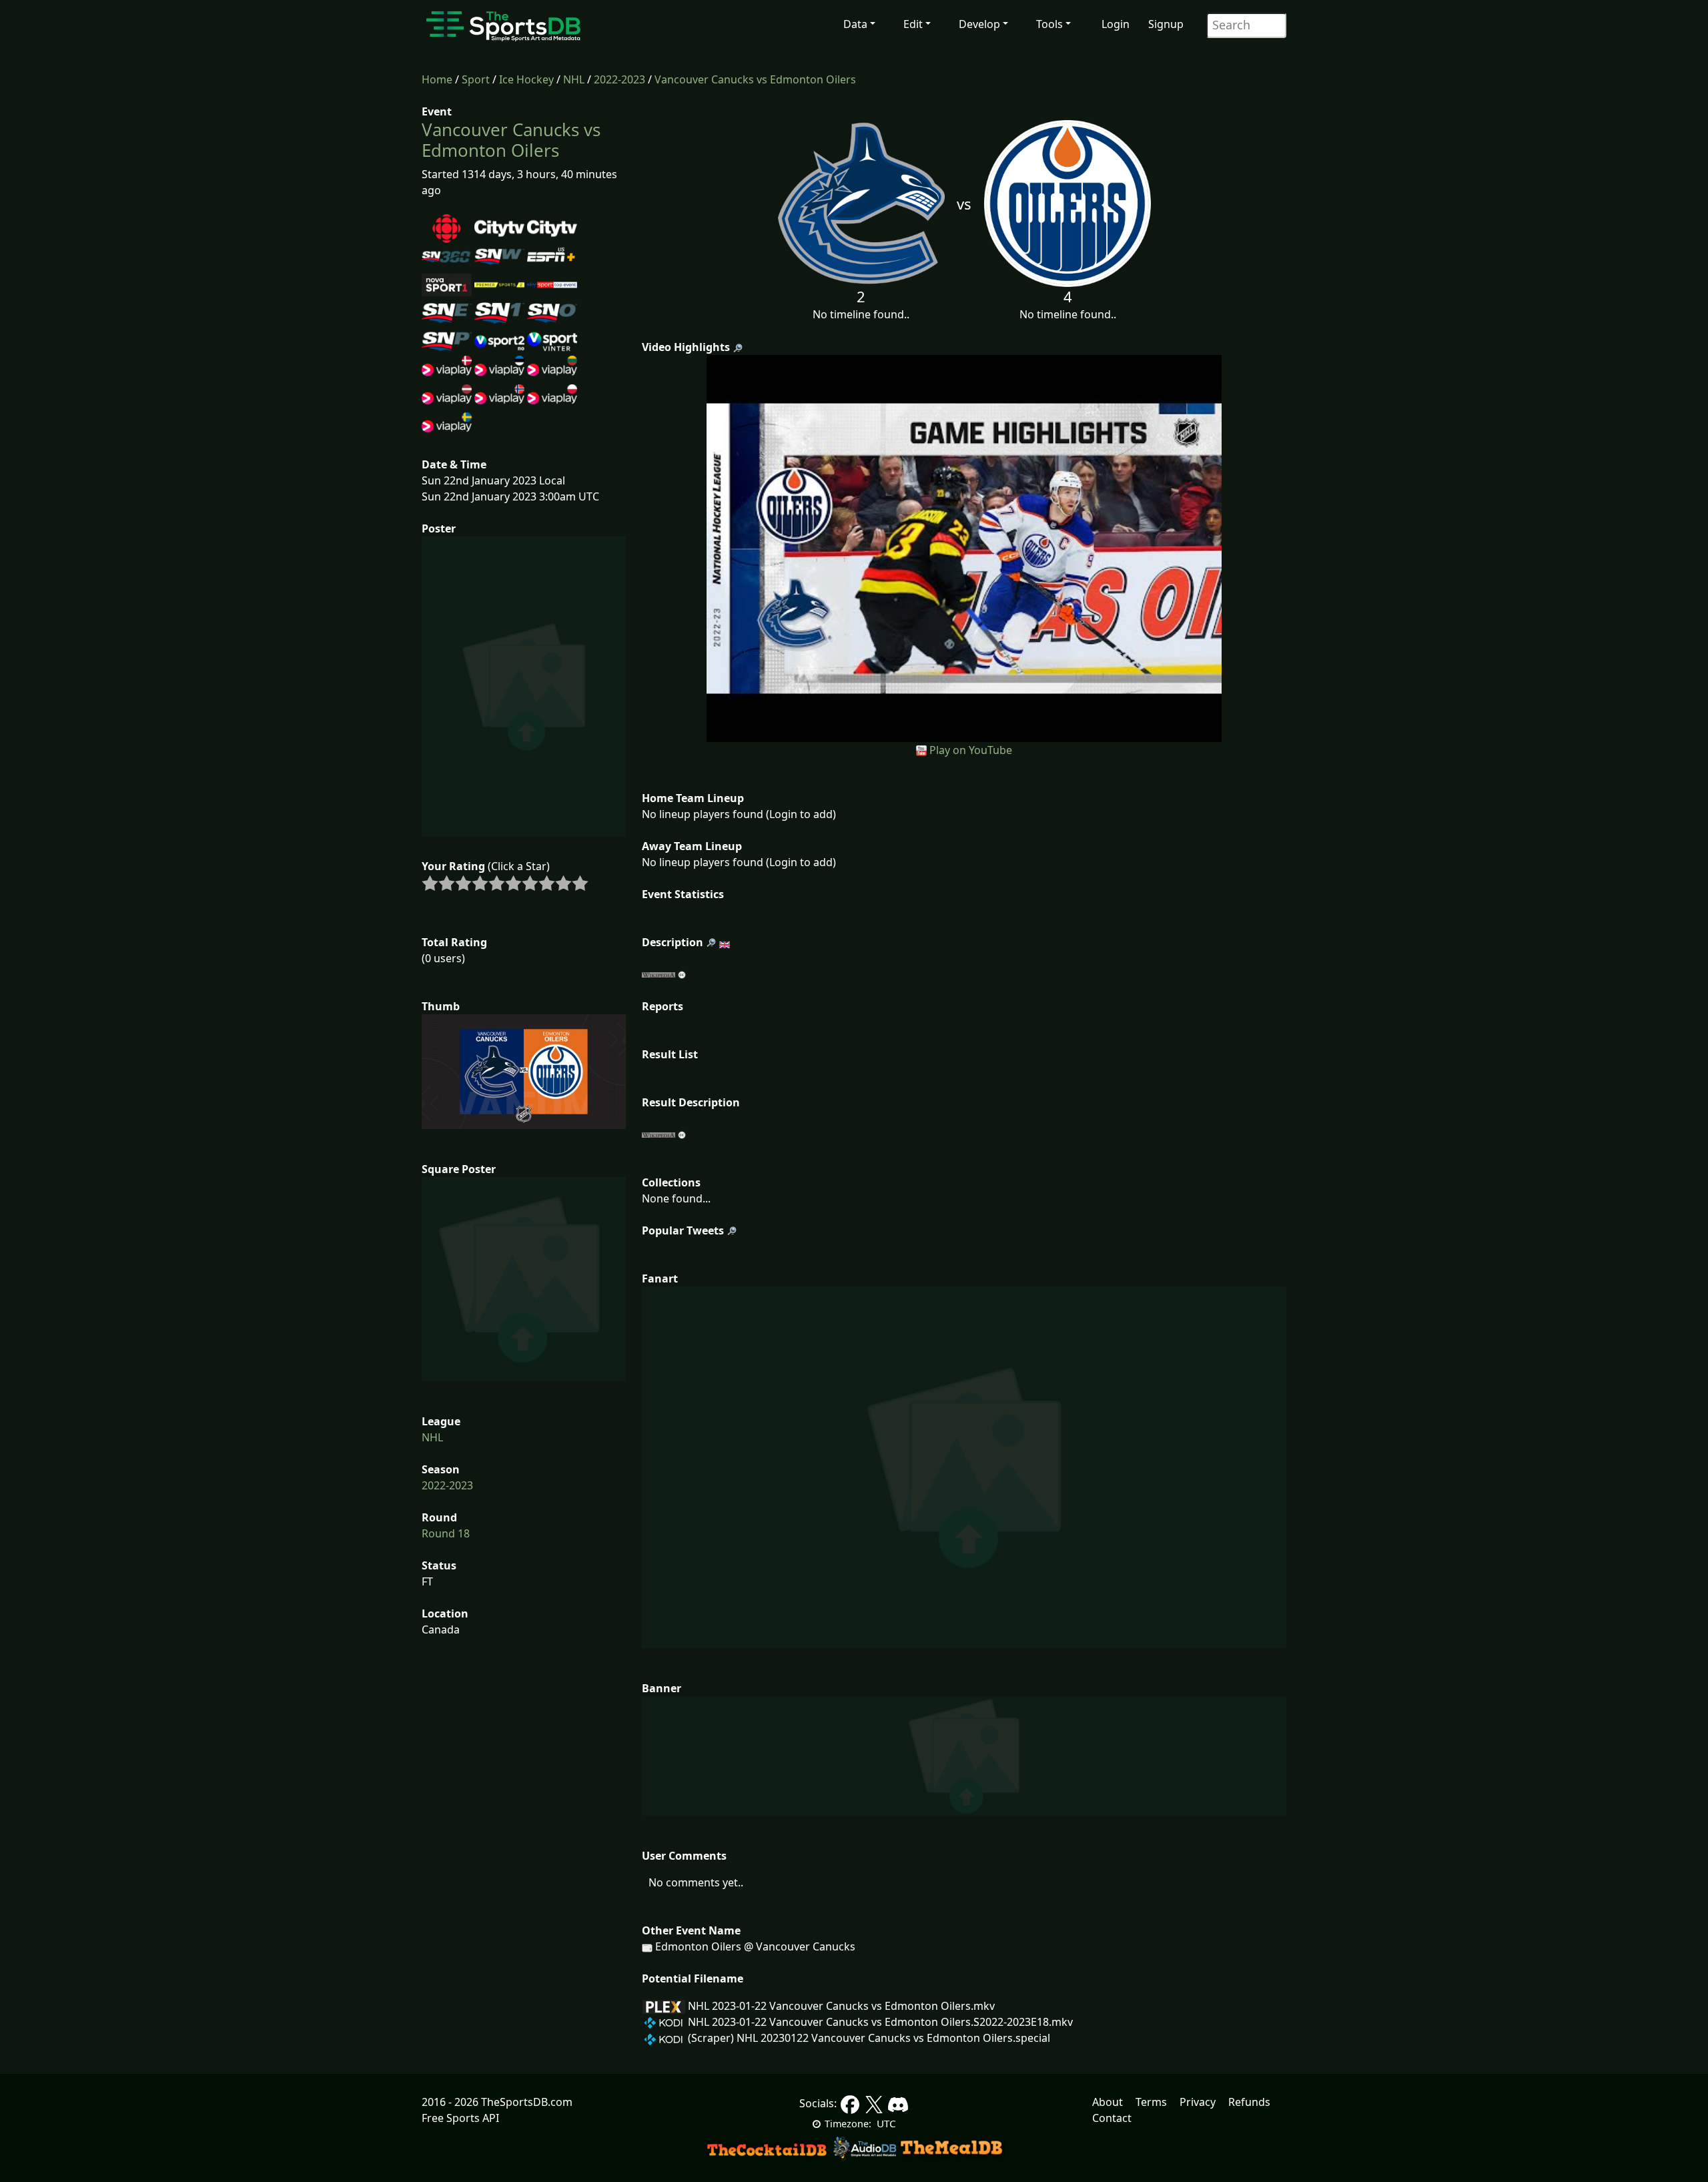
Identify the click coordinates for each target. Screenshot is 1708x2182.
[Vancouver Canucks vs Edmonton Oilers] (964, 547)
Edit (913, 24)
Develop (979, 24)
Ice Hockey (526, 79)
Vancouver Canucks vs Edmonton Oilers (755, 79)
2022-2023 (619, 79)
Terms (1151, 2102)
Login (1116, 24)
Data (855, 24)
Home (437, 79)
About (1108, 2102)
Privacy (1198, 2102)
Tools (1049, 24)
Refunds (1249, 2102)
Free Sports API (460, 2118)
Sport (476, 79)
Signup (1166, 24)
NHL (574, 79)
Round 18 (446, 1533)
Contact (1112, 2118)
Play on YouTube (971, 750)
